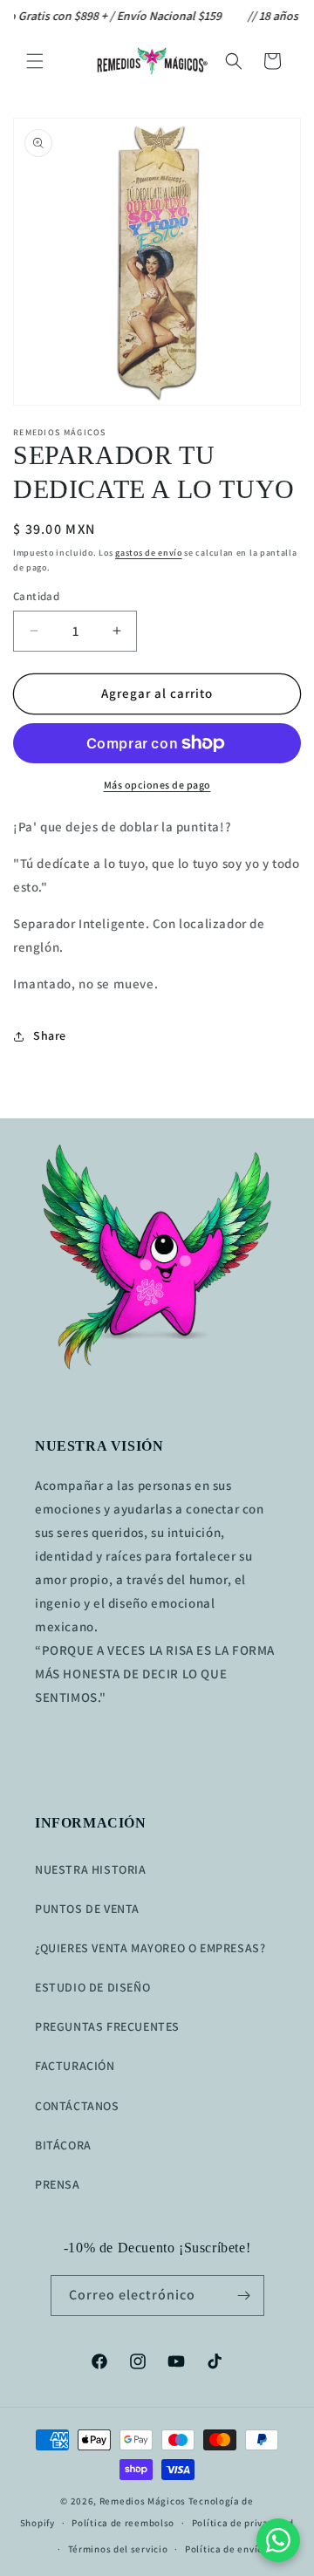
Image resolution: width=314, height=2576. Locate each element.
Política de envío (224, 2549)
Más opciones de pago (157, 785)
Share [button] (50, 1035)
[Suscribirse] (244, 2296)
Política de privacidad (243, 2523)
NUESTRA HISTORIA (91, 1869)
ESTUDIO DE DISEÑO (92, 1987)
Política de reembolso (123, 2523)
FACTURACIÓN (75, 2066)
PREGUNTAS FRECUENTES (107, 2026)
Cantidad (36, 596)
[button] (35, 61)
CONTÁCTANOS (77, 2106)
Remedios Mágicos (143, 2501)
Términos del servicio (118, 2549)
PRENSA (58, 2184)
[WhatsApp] (278, 2540)
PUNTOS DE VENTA (87, 1909)
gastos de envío (149, 553)
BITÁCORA (63, 2145)
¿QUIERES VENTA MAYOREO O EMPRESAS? (150, 1948)
